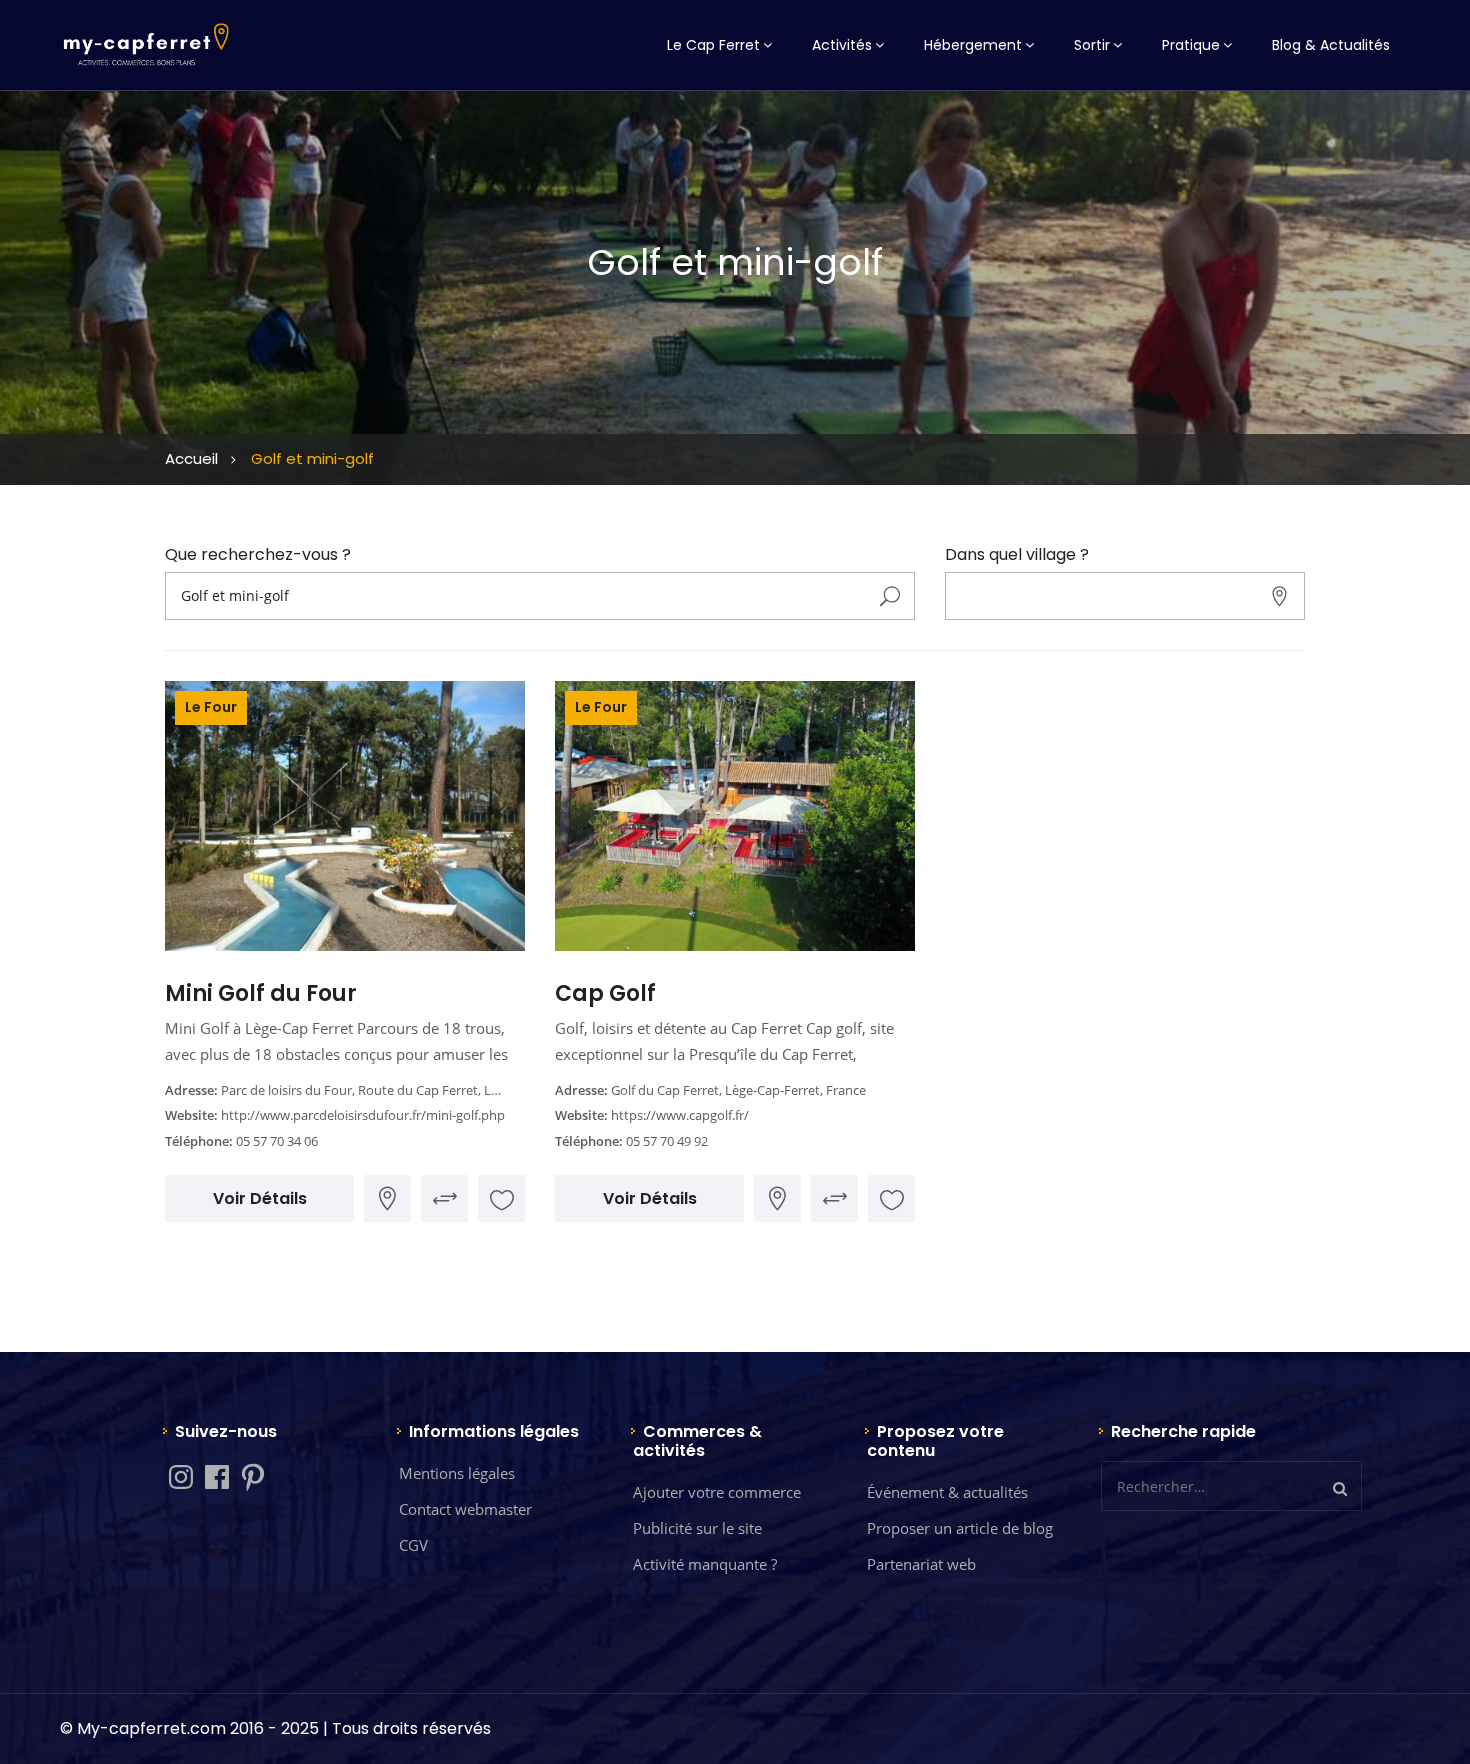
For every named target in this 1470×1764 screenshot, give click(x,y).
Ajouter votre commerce (717, 1492)
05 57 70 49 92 (667, 1141)
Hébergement (973, 45)
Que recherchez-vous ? (258, 555)
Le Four (211, 707)
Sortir (1092, 45)
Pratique (1191, 45)
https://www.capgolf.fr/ (680, 1115)
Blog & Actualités (1331, 45)
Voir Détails (260, 1198)
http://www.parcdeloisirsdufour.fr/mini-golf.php (363, 1115)
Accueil (191, 458)
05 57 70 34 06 (277, 1141)
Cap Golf (605, 993)
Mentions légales (457, 1473)
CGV (413, 1545)
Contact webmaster (465, 1509)
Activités (842, 45)
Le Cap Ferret (713, 45)
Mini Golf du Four (261, 993)
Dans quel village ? (1017, 555)
